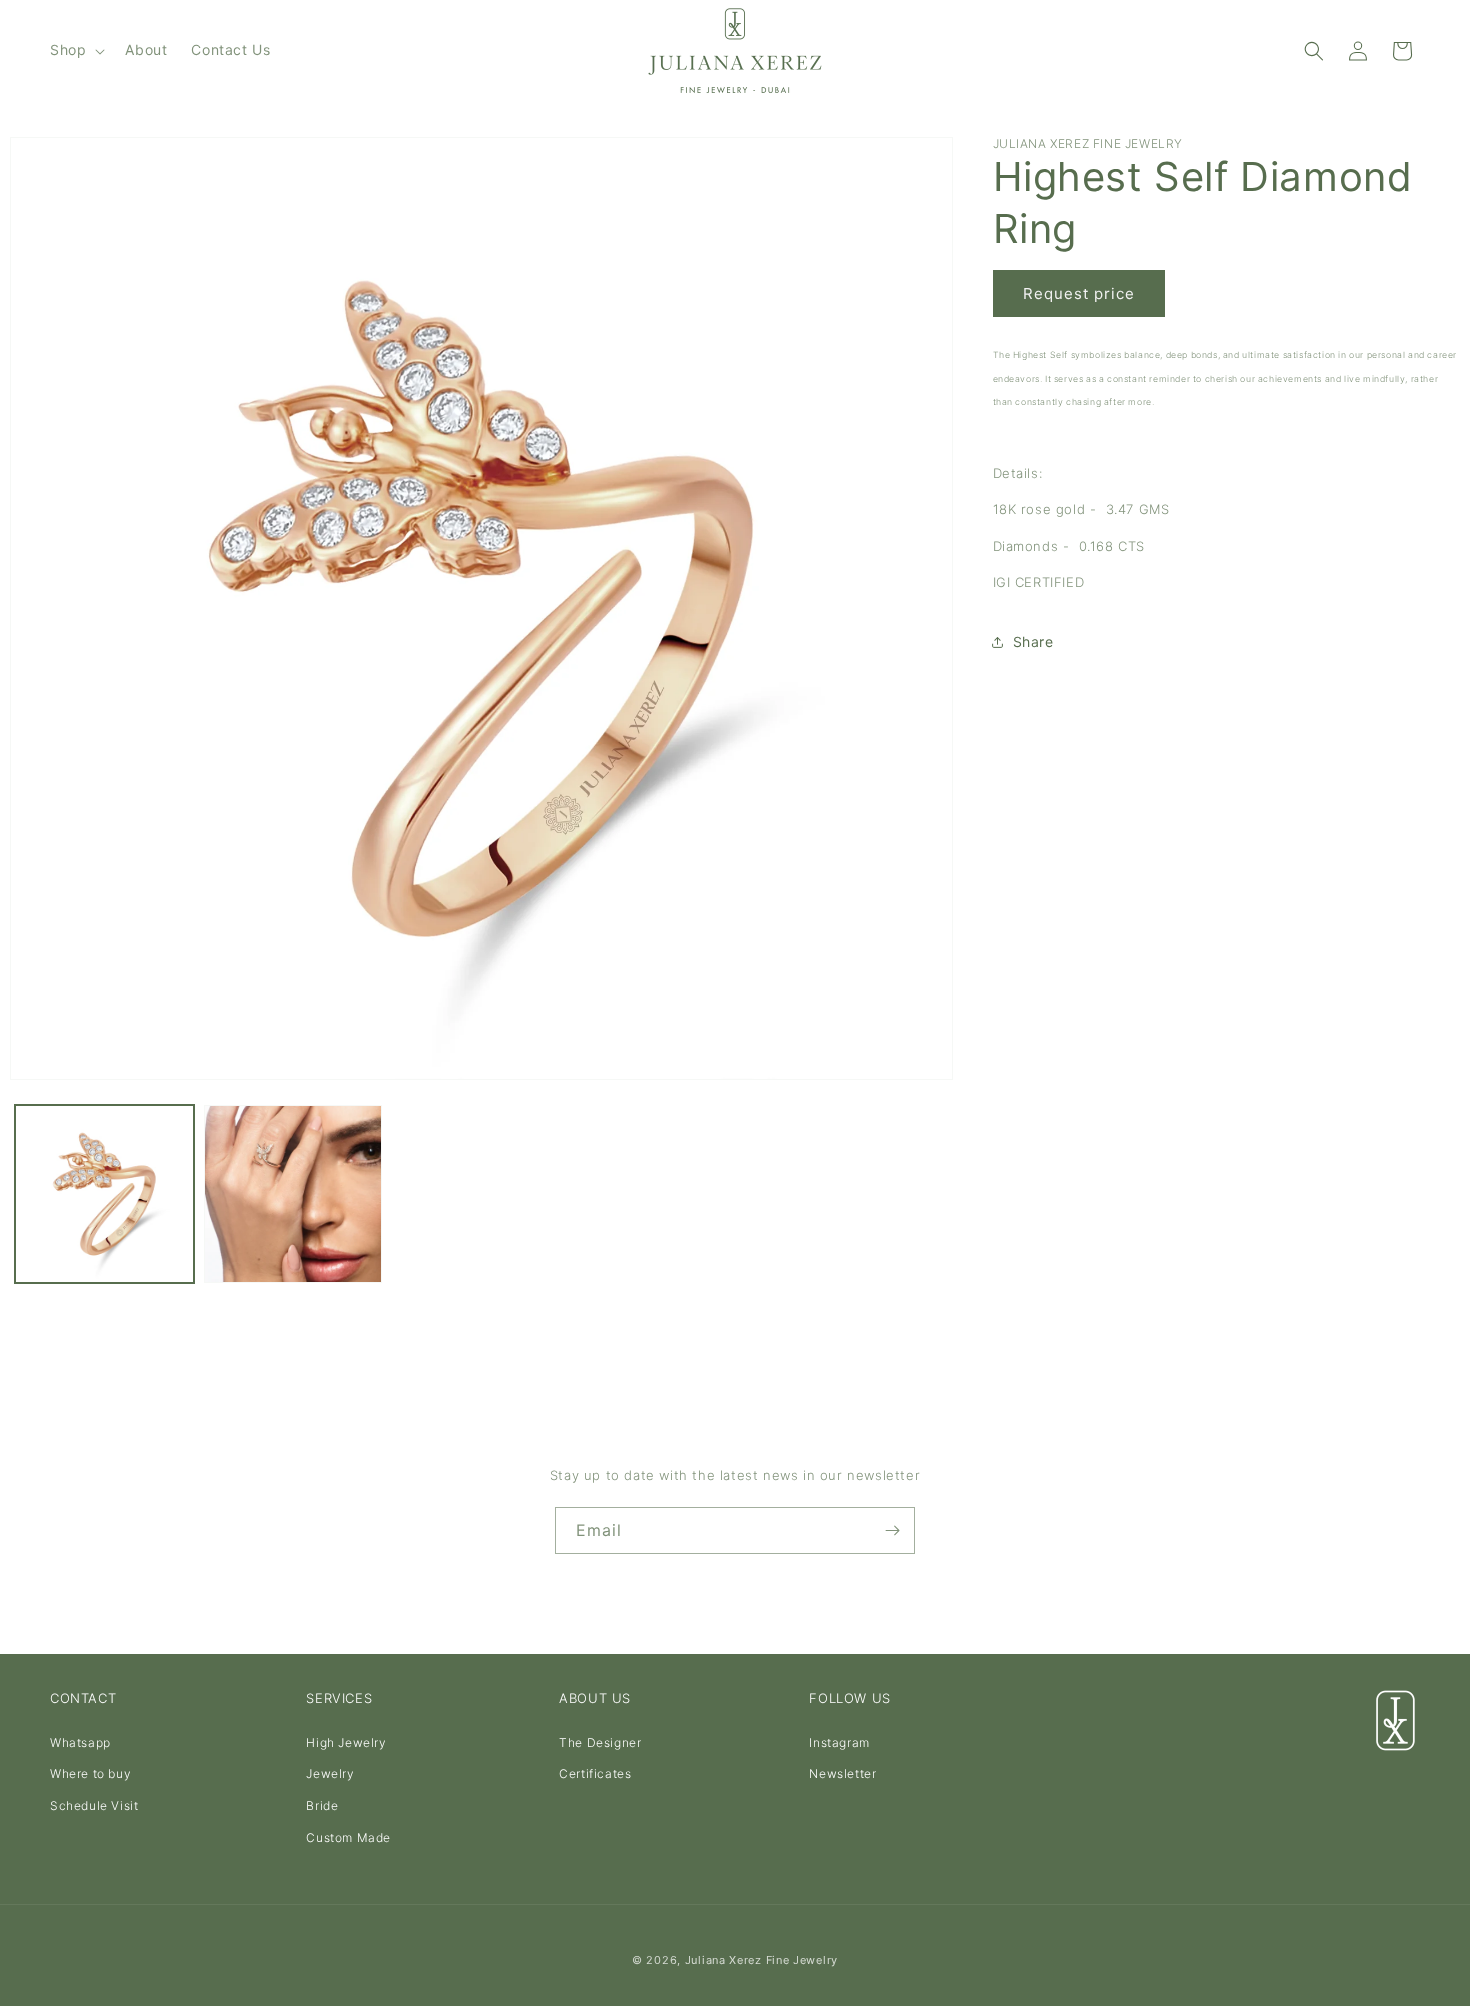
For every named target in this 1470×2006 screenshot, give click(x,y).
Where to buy (90, 1774)
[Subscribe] (892, 1530)
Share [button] (1033, 641)
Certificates (595, 1774)
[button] (75, 50)
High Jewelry (346, 1742)
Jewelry (330, 1774)
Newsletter (842, 1774)
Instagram (839, 1742)
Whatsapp (80, 1742)
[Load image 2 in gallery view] (293, 1194)
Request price (1079, 293)
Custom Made (348, 1837)
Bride (322, 1805)
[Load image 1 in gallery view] (104, 1194)
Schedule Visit (94, 1805)
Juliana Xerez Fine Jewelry (761, 1960)
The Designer (600, 1742)
